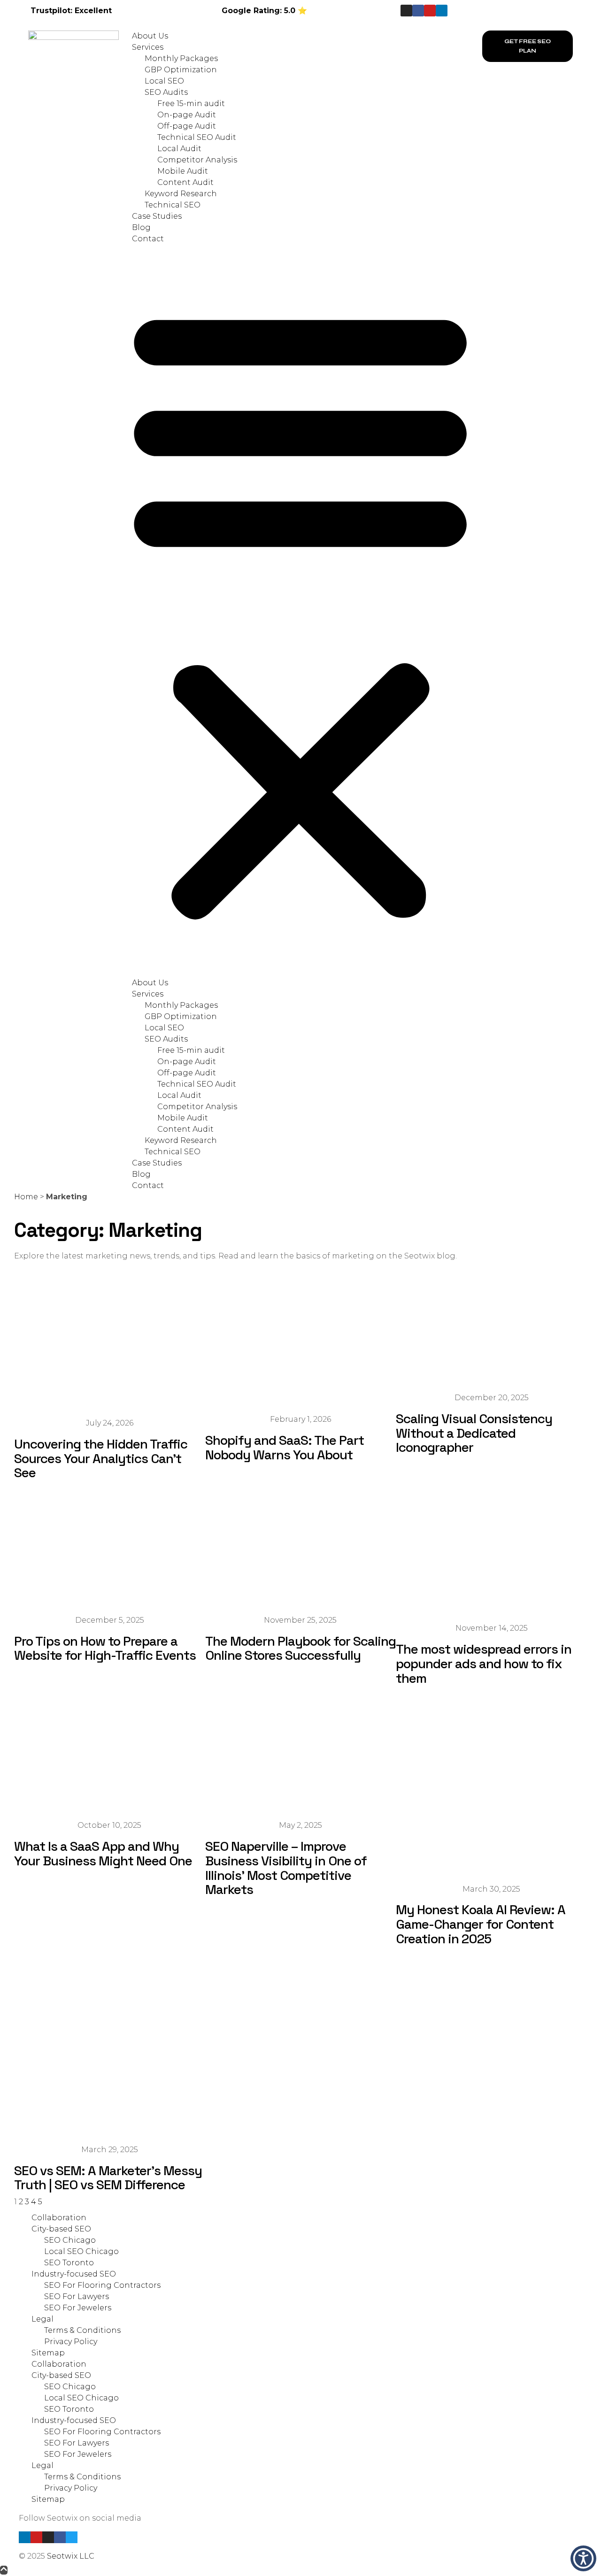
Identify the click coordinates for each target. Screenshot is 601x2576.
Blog (141, 227)
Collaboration (59, 2218)
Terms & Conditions (82, 2330)
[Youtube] (430, 11)
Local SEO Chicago (81, 2251)
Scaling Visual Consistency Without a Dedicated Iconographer (474, 1433)
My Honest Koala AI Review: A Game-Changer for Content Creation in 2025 (481, 1924)
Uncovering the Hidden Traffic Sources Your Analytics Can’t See (101, 1458)
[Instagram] (406, 11)
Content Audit (185, 182)
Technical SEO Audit (197, 137)
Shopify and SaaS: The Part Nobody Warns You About (285, 1447)
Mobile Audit (183, 171)
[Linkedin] (442, 11)
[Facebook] (60, 2537)
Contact (148, 239)
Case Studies (157, 216)
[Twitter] (72, 2537)
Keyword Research (181, 194)
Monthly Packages (181, 58)
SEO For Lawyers (77, 2296)
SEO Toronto (69, 2263)
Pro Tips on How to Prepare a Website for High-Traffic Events (105, 1648)
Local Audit (179, 149)
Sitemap (48, 2353)
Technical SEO (173, 205)
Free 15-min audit (191, 103)
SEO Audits (166, 92)
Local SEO (164, 81)
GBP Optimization (181, 70)
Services (148, 47)
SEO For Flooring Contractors (102, 2285)
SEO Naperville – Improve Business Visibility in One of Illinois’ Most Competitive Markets (286, 1868)
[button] (300, 611)
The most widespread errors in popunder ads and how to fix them (484, 1664)
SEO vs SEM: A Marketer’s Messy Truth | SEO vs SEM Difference (108, 2178)
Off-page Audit (187, 126)
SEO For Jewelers (78, 2308)
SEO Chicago (70, 2240)
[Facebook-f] (418, 11)
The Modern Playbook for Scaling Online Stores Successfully (300, 1648)
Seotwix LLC (71, 2556)
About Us (150, 36)
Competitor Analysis (197, 160)
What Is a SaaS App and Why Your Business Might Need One (103, 1853)
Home (26, 1197)
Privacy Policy (71, 2342)
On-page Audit (187, 115)
